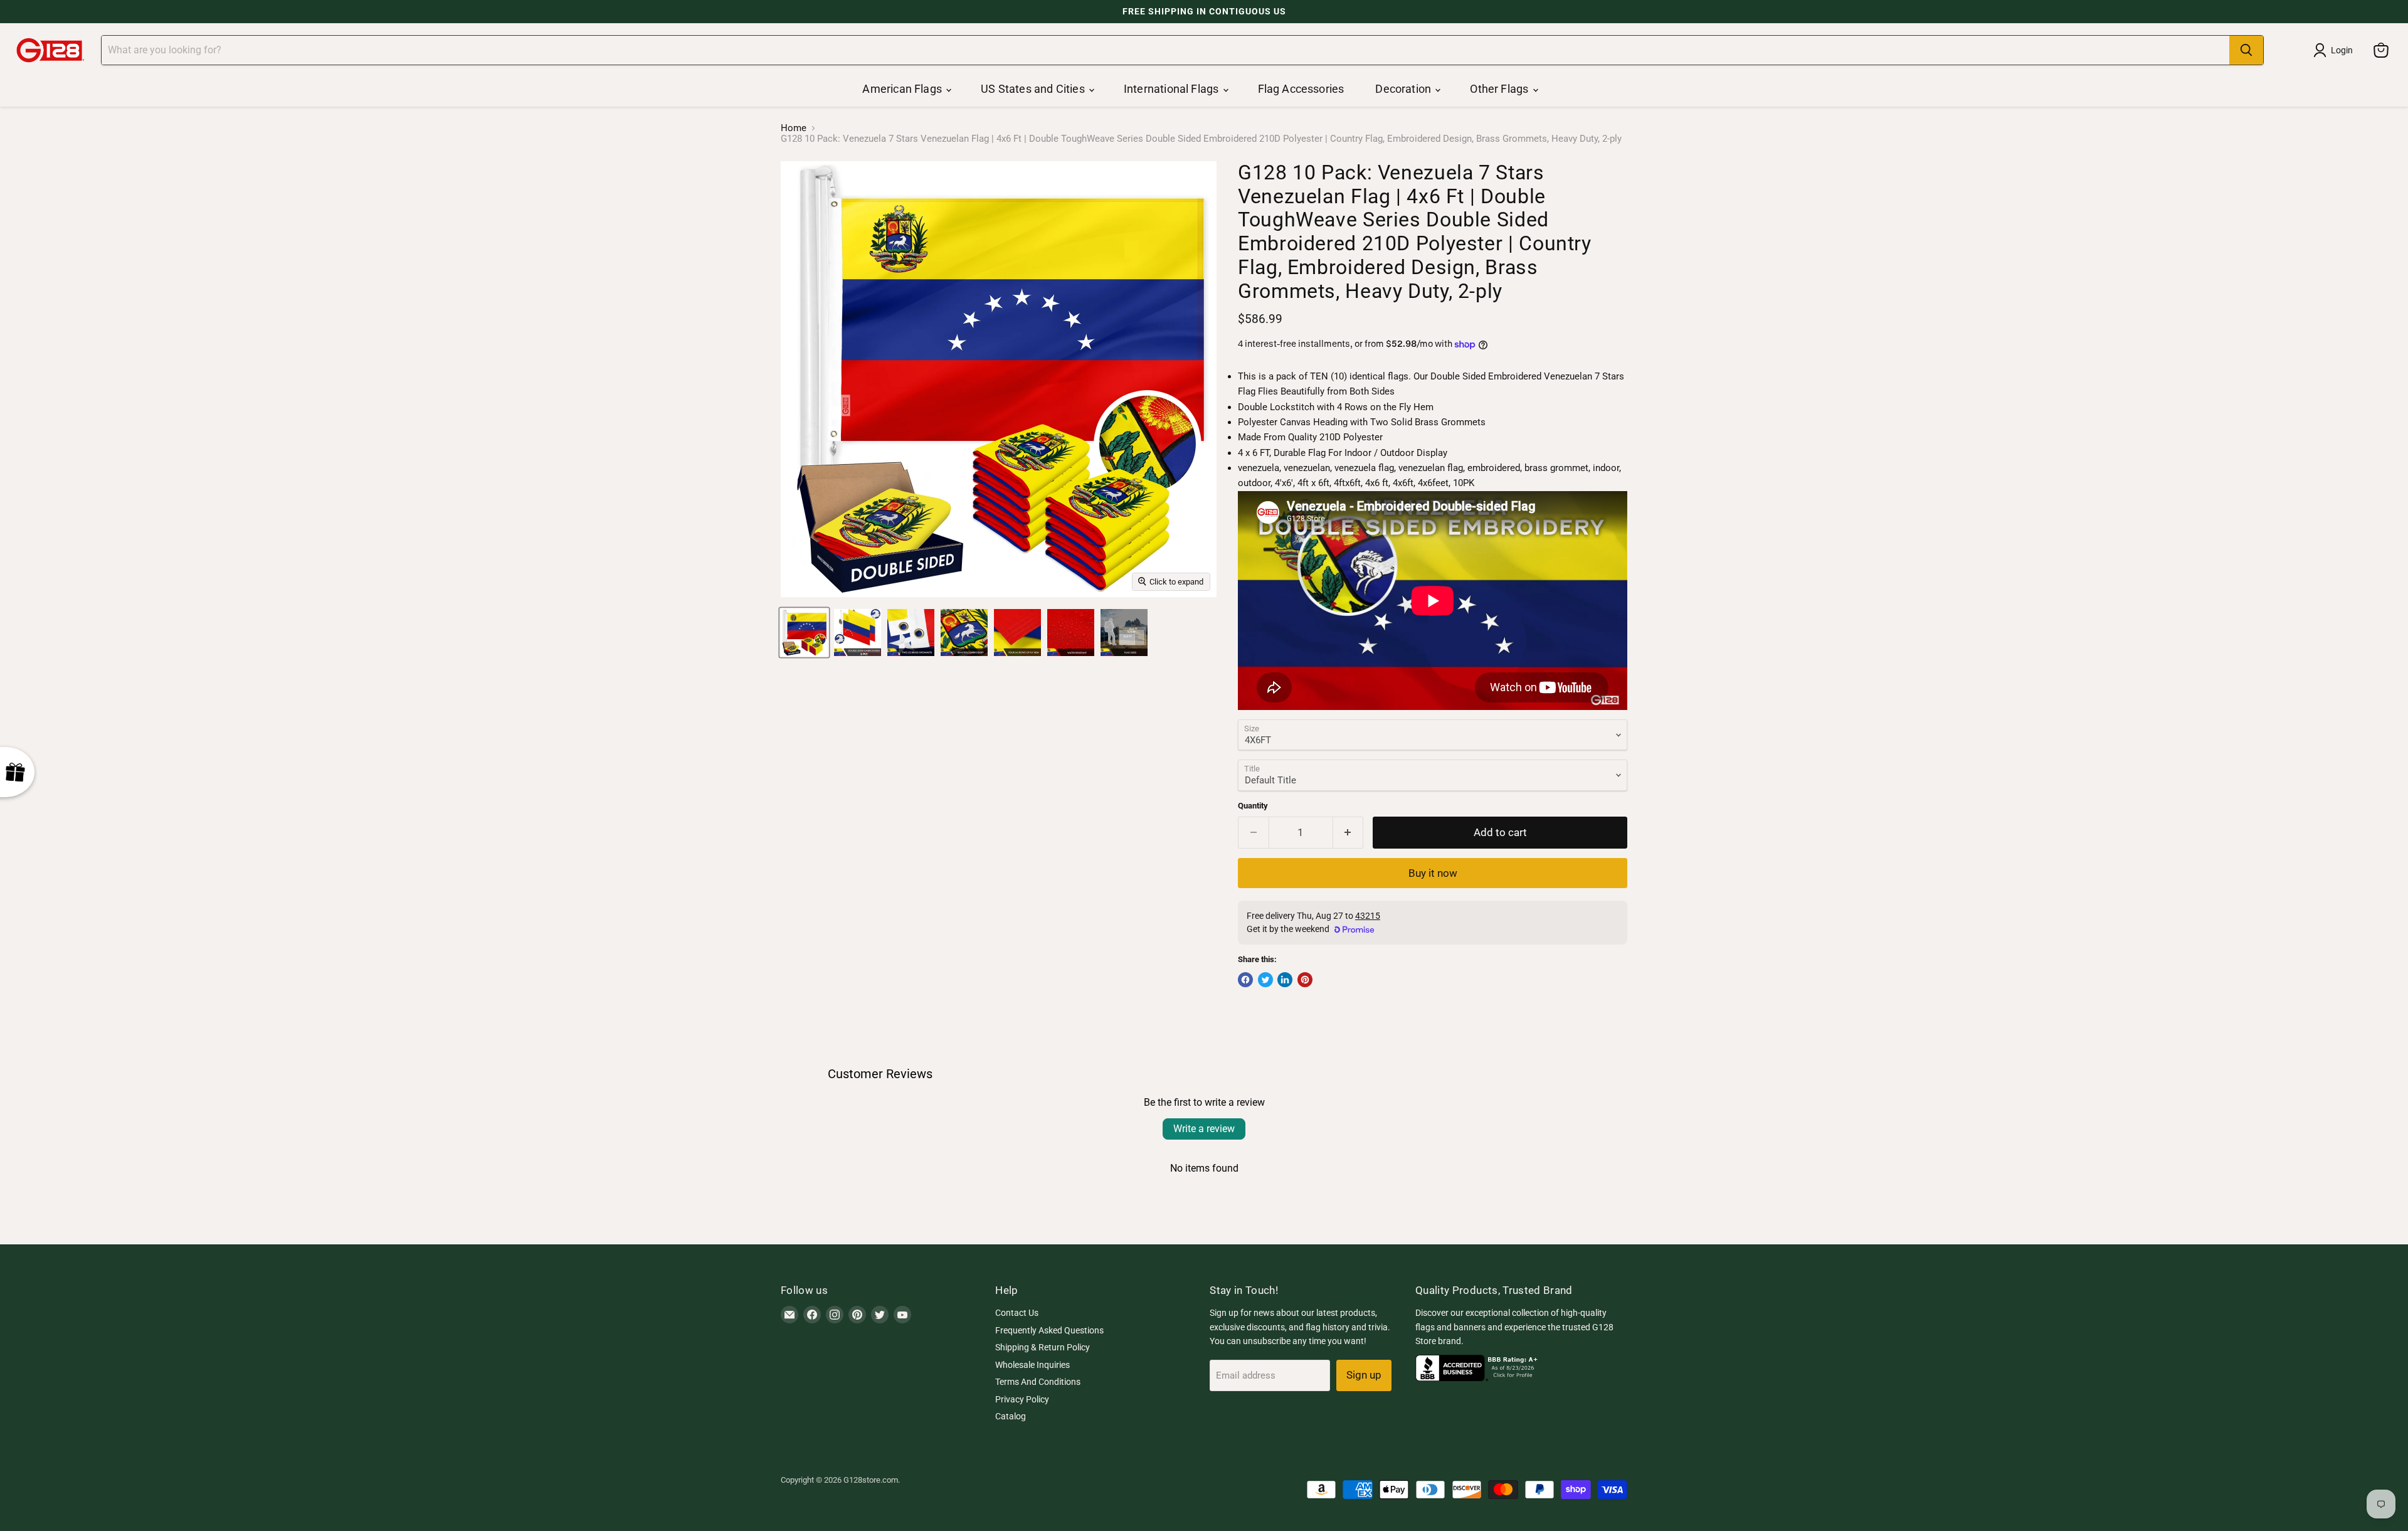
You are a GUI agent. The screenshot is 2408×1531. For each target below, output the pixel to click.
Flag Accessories (1301, 89)
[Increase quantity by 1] (1349, 833)
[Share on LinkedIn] (1285, 980)
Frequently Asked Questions (1049, 1330)
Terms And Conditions (1038, 1382)
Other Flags (1500, 89)
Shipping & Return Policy (1043, 1347)
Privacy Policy (1022, 1399)
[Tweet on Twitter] (1265, 980)
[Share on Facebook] (1245, 980)
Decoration (1404, 89)
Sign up (1364, 1375)
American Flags (903, 89)
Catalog (1011, 1416)
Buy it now (1433, 873)
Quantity (1253, 806)
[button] (251, 1414)
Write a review (1204, 1129)
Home (794, 128)
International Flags (1173, 89)
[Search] (2246, 50)
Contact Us (1017, 1313)
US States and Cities (1034, 89)
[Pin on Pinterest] (1305, 980)
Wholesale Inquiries (1032, 1365)
